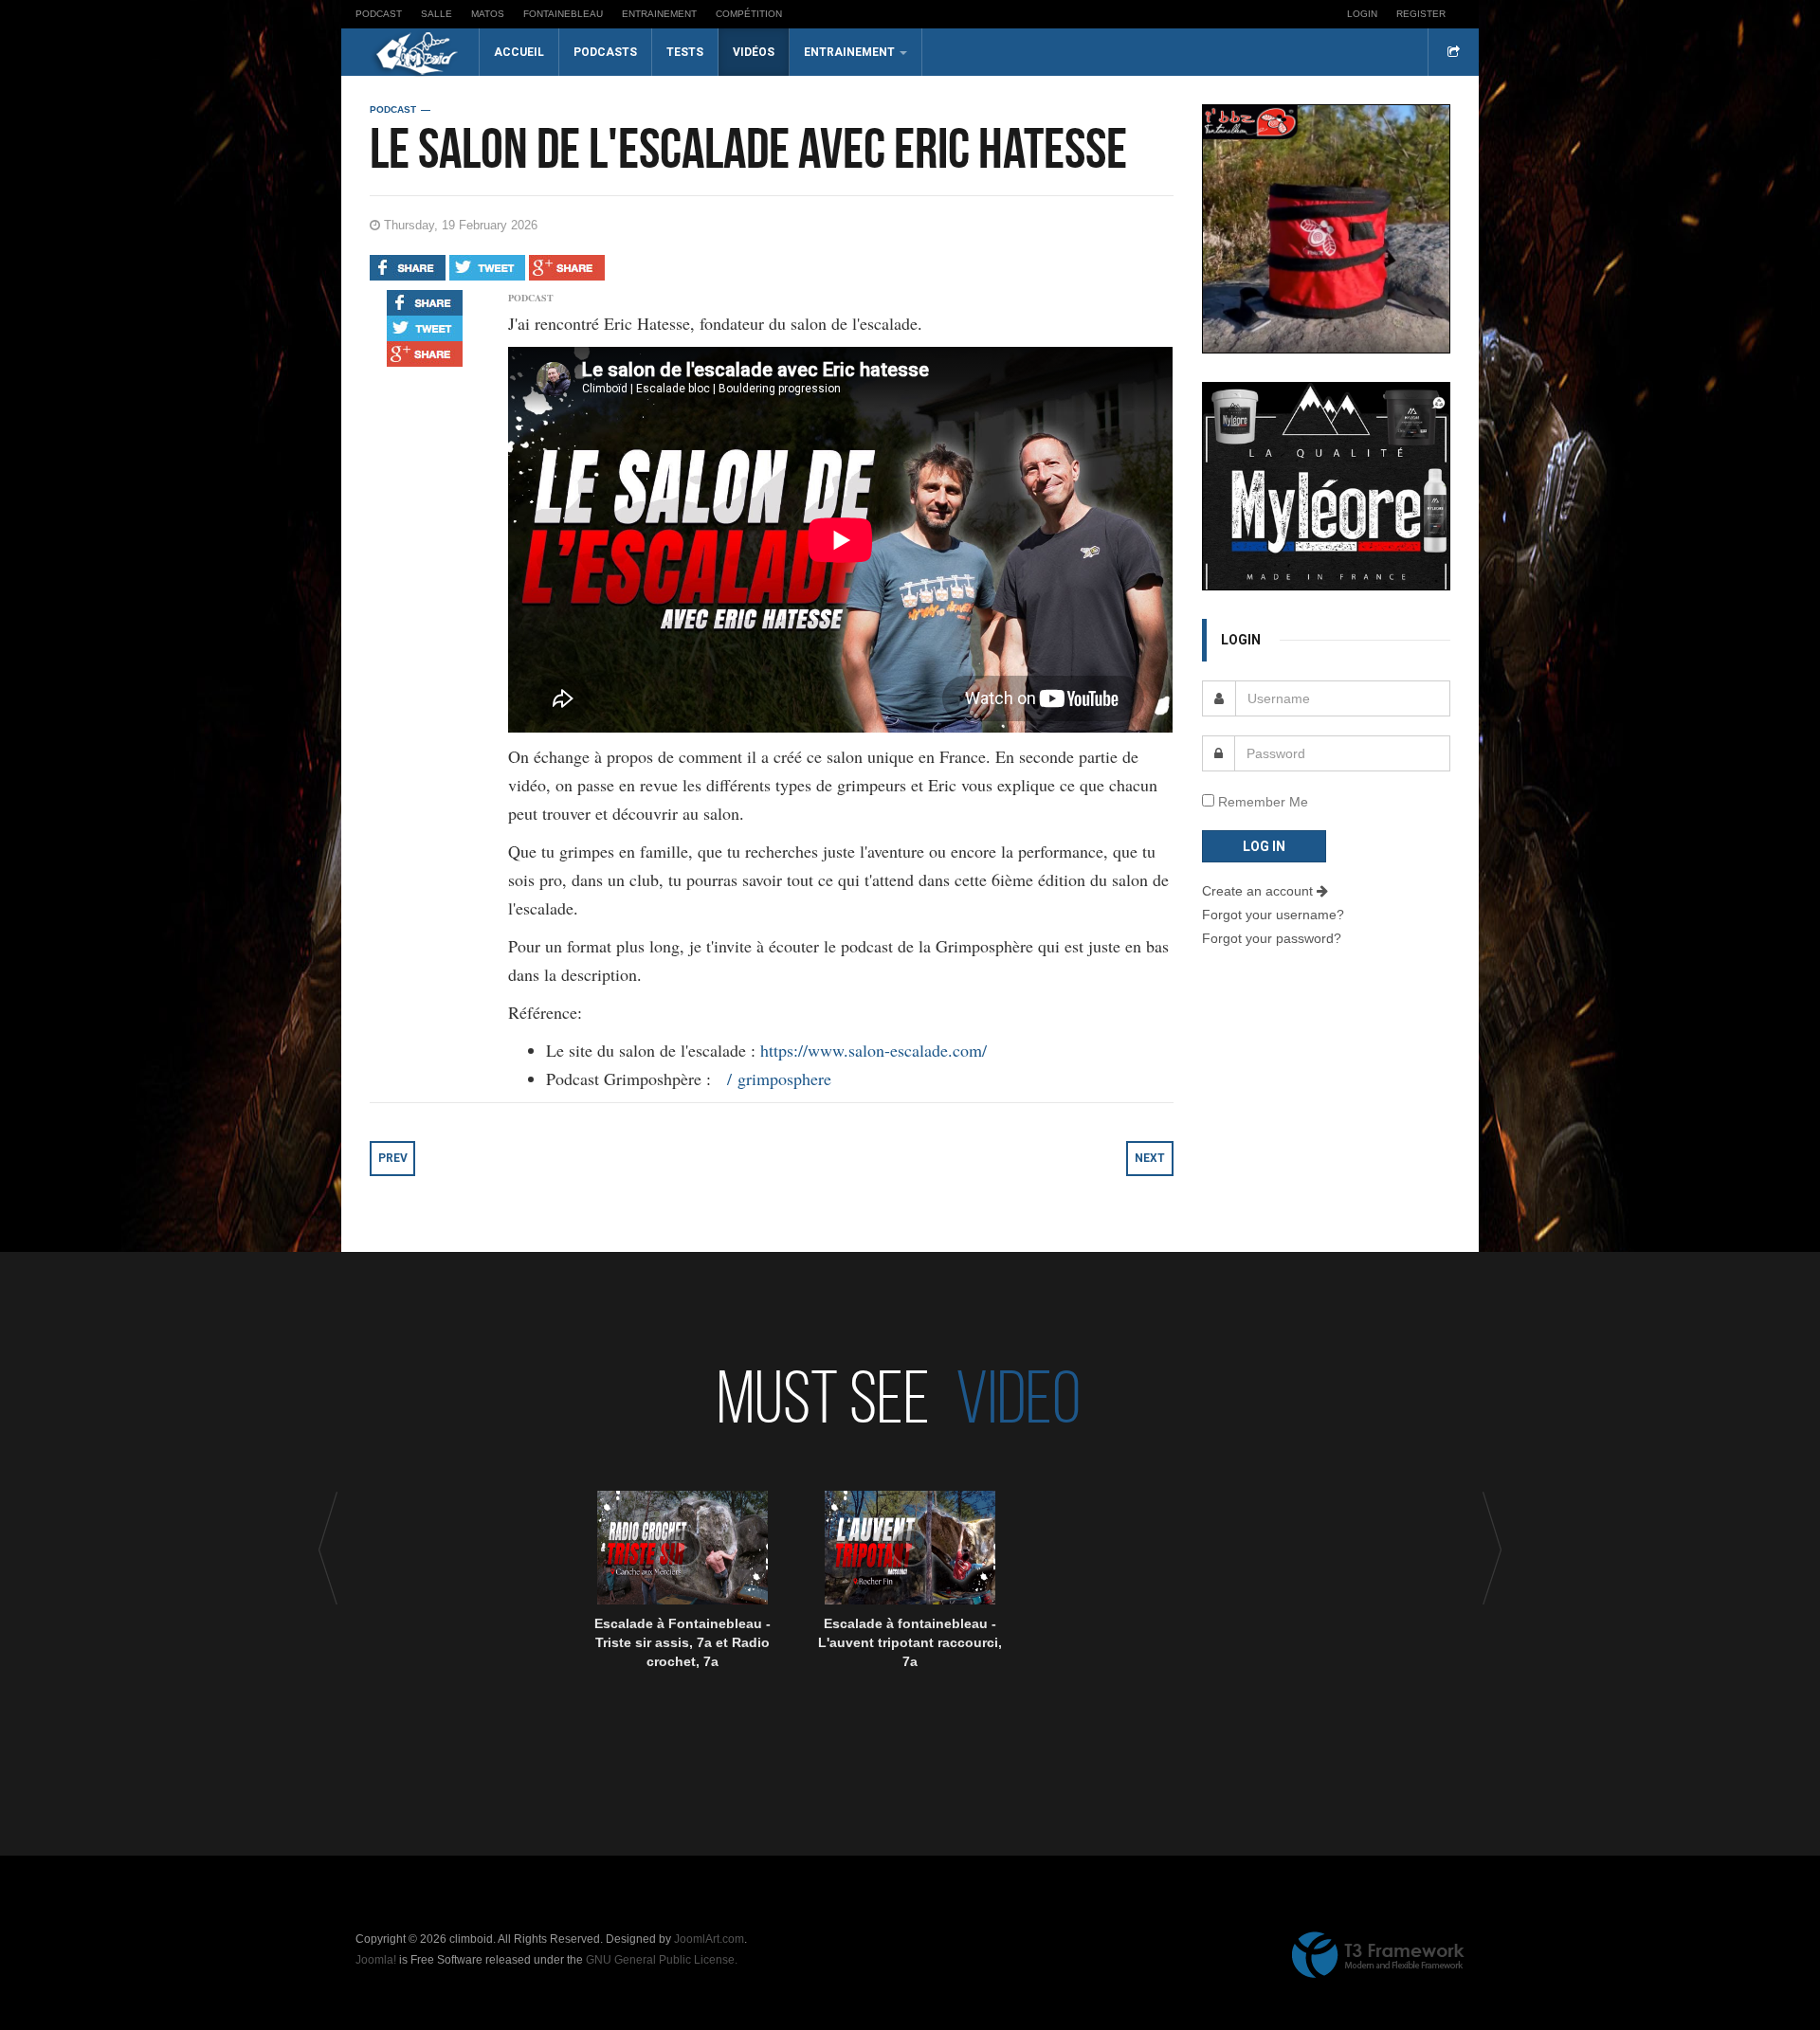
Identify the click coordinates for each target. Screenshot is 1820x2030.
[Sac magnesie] (1327, 227)
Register (1421, 14)
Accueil (519, 52)
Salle (437, 14)
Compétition (749, 14)
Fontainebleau (563, 14)
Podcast (379, 14)
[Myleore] (1326, 484)
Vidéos (754, 52)
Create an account (1259, 891)
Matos (488, 14)
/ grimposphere (782, 1078)
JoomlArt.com (709, 1939)
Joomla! (376, 1960)
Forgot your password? (1272, 938)
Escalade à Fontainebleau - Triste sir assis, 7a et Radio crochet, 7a (682, 1642)
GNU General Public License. (662, 1960)
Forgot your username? (1273, 915)
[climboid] (417, 53)
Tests (685, 52)
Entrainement (659, 14)
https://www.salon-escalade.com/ (874, 1050)
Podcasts (605, 52)
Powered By (1378, 1955)
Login (1362, 14)
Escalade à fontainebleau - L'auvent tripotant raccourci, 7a (910, 1642)
